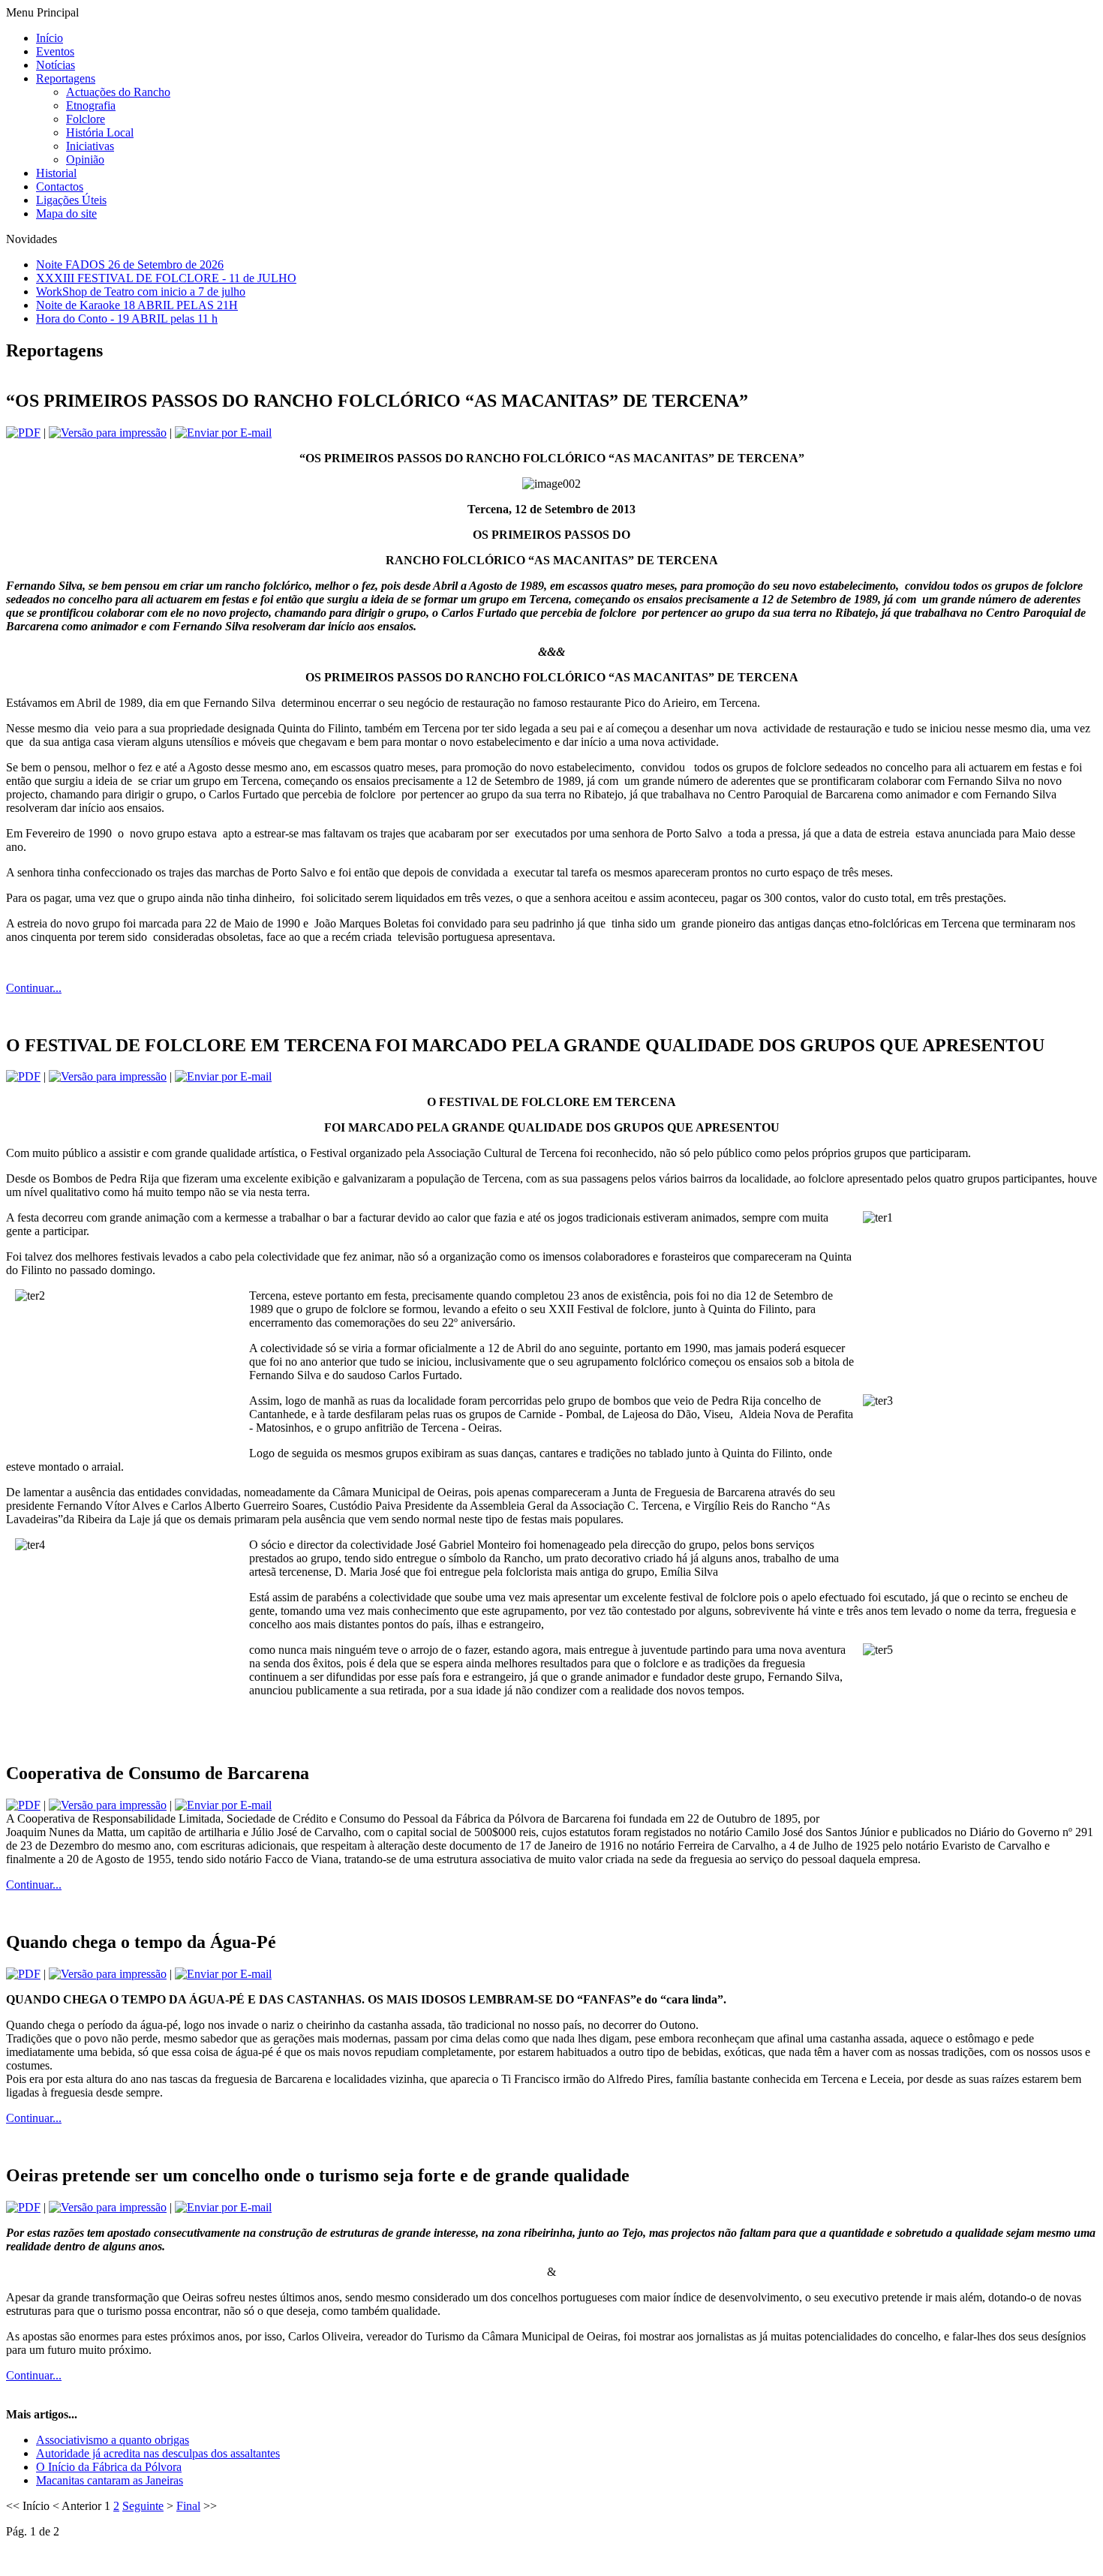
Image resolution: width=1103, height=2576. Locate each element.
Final (188, 2506)
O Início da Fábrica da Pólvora (109, 2467)
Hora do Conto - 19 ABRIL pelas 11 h (127, 319)
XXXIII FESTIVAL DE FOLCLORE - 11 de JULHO (166, 278)
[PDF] (23, 433)
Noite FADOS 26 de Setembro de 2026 (130, 265)
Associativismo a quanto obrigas (113, 2440)
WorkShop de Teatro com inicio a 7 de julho (141, 292)
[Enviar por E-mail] (223, 433)
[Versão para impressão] (108, 433)
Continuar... (34, 988)
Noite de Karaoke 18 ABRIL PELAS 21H (137, 305)
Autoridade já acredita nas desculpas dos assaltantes (158, 2453)
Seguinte (143, 2506)
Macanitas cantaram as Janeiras (110, 2480)
